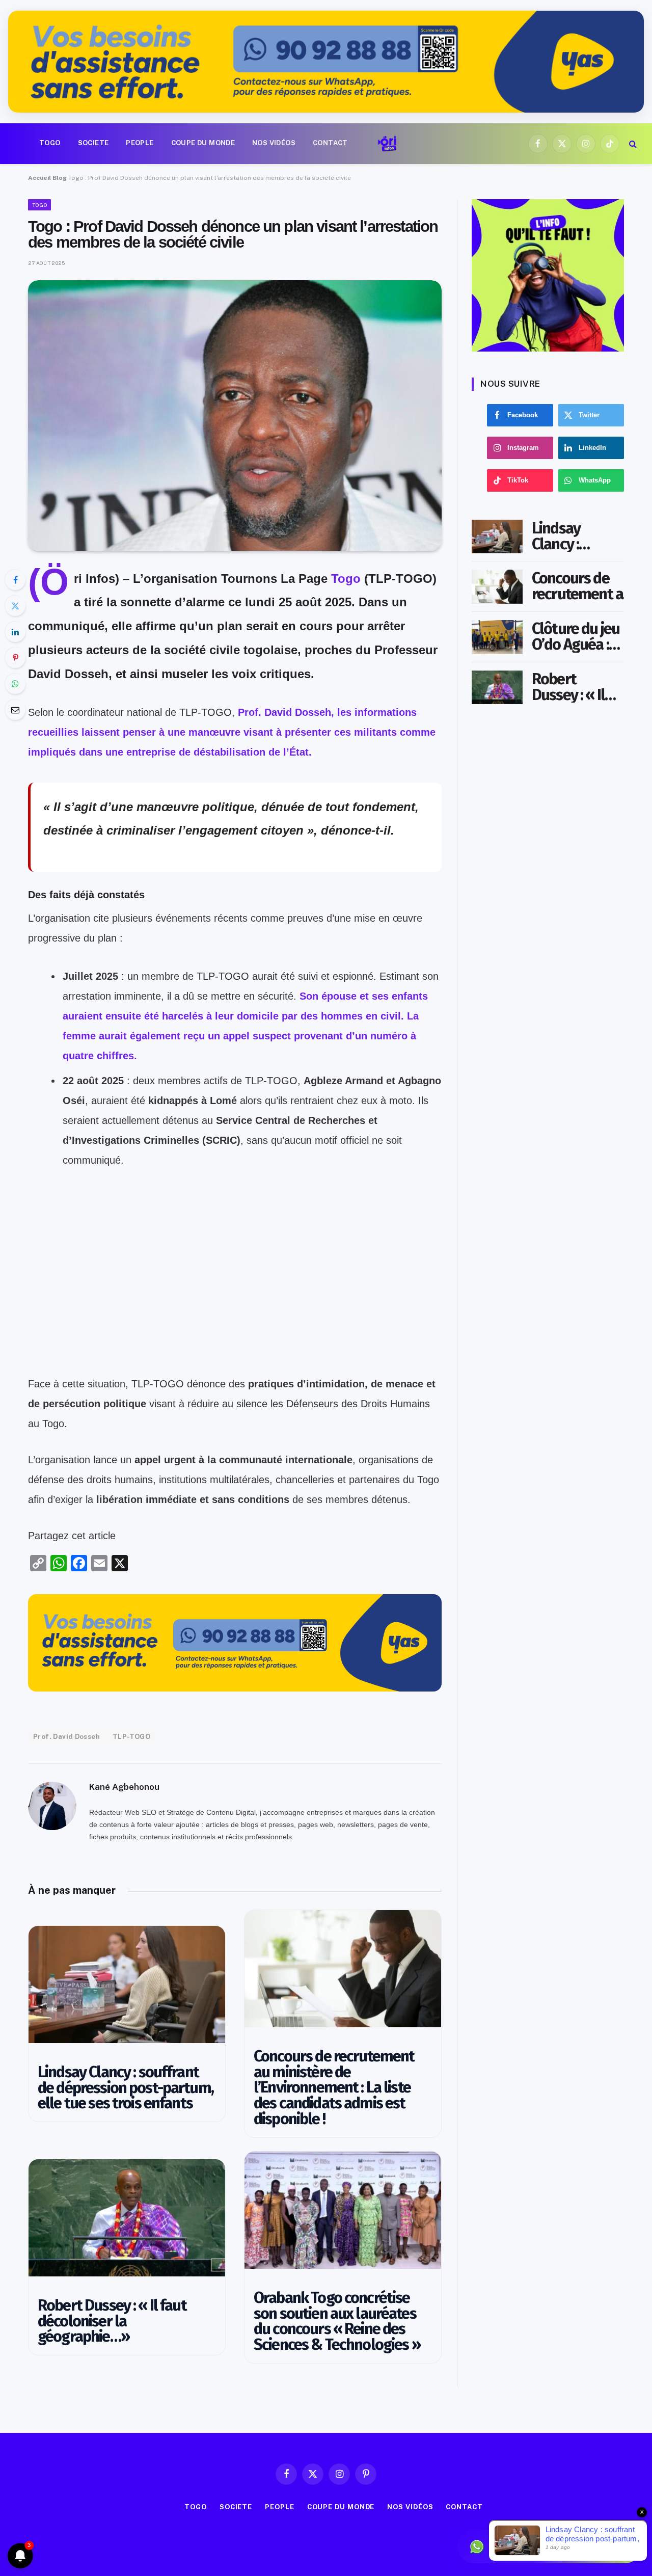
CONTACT (330, 143)
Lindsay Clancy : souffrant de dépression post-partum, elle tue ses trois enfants (126, 2088)
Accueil (39, 178)
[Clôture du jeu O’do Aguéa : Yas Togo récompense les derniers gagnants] (497, 637)
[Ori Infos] (387, 144)
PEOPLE (140, 143)
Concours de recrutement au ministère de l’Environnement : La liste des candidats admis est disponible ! (334, 2088)
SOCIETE (93, 143)
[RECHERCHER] (632, 143)
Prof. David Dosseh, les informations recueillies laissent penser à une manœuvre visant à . (232, 732)
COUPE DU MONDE (203, 143)
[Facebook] (15, 580)
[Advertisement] (235, 1303)
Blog (60, 178)
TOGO (50, 143)
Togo (346, 579)
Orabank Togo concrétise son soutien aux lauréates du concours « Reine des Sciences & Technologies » (337, 2322)
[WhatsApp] (15, 684)
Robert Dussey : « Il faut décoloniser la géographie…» (112, 2321)
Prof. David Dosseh (66, 1737)
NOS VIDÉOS (274, 143)
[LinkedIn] (15, 632)
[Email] (15, 710)
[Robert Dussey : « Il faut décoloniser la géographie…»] (127, 2218)
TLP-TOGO (131, 1737)
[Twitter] (15, 606)
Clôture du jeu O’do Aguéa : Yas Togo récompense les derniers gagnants (576, 637)
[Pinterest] (15, 658)
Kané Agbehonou (124, 1787)
